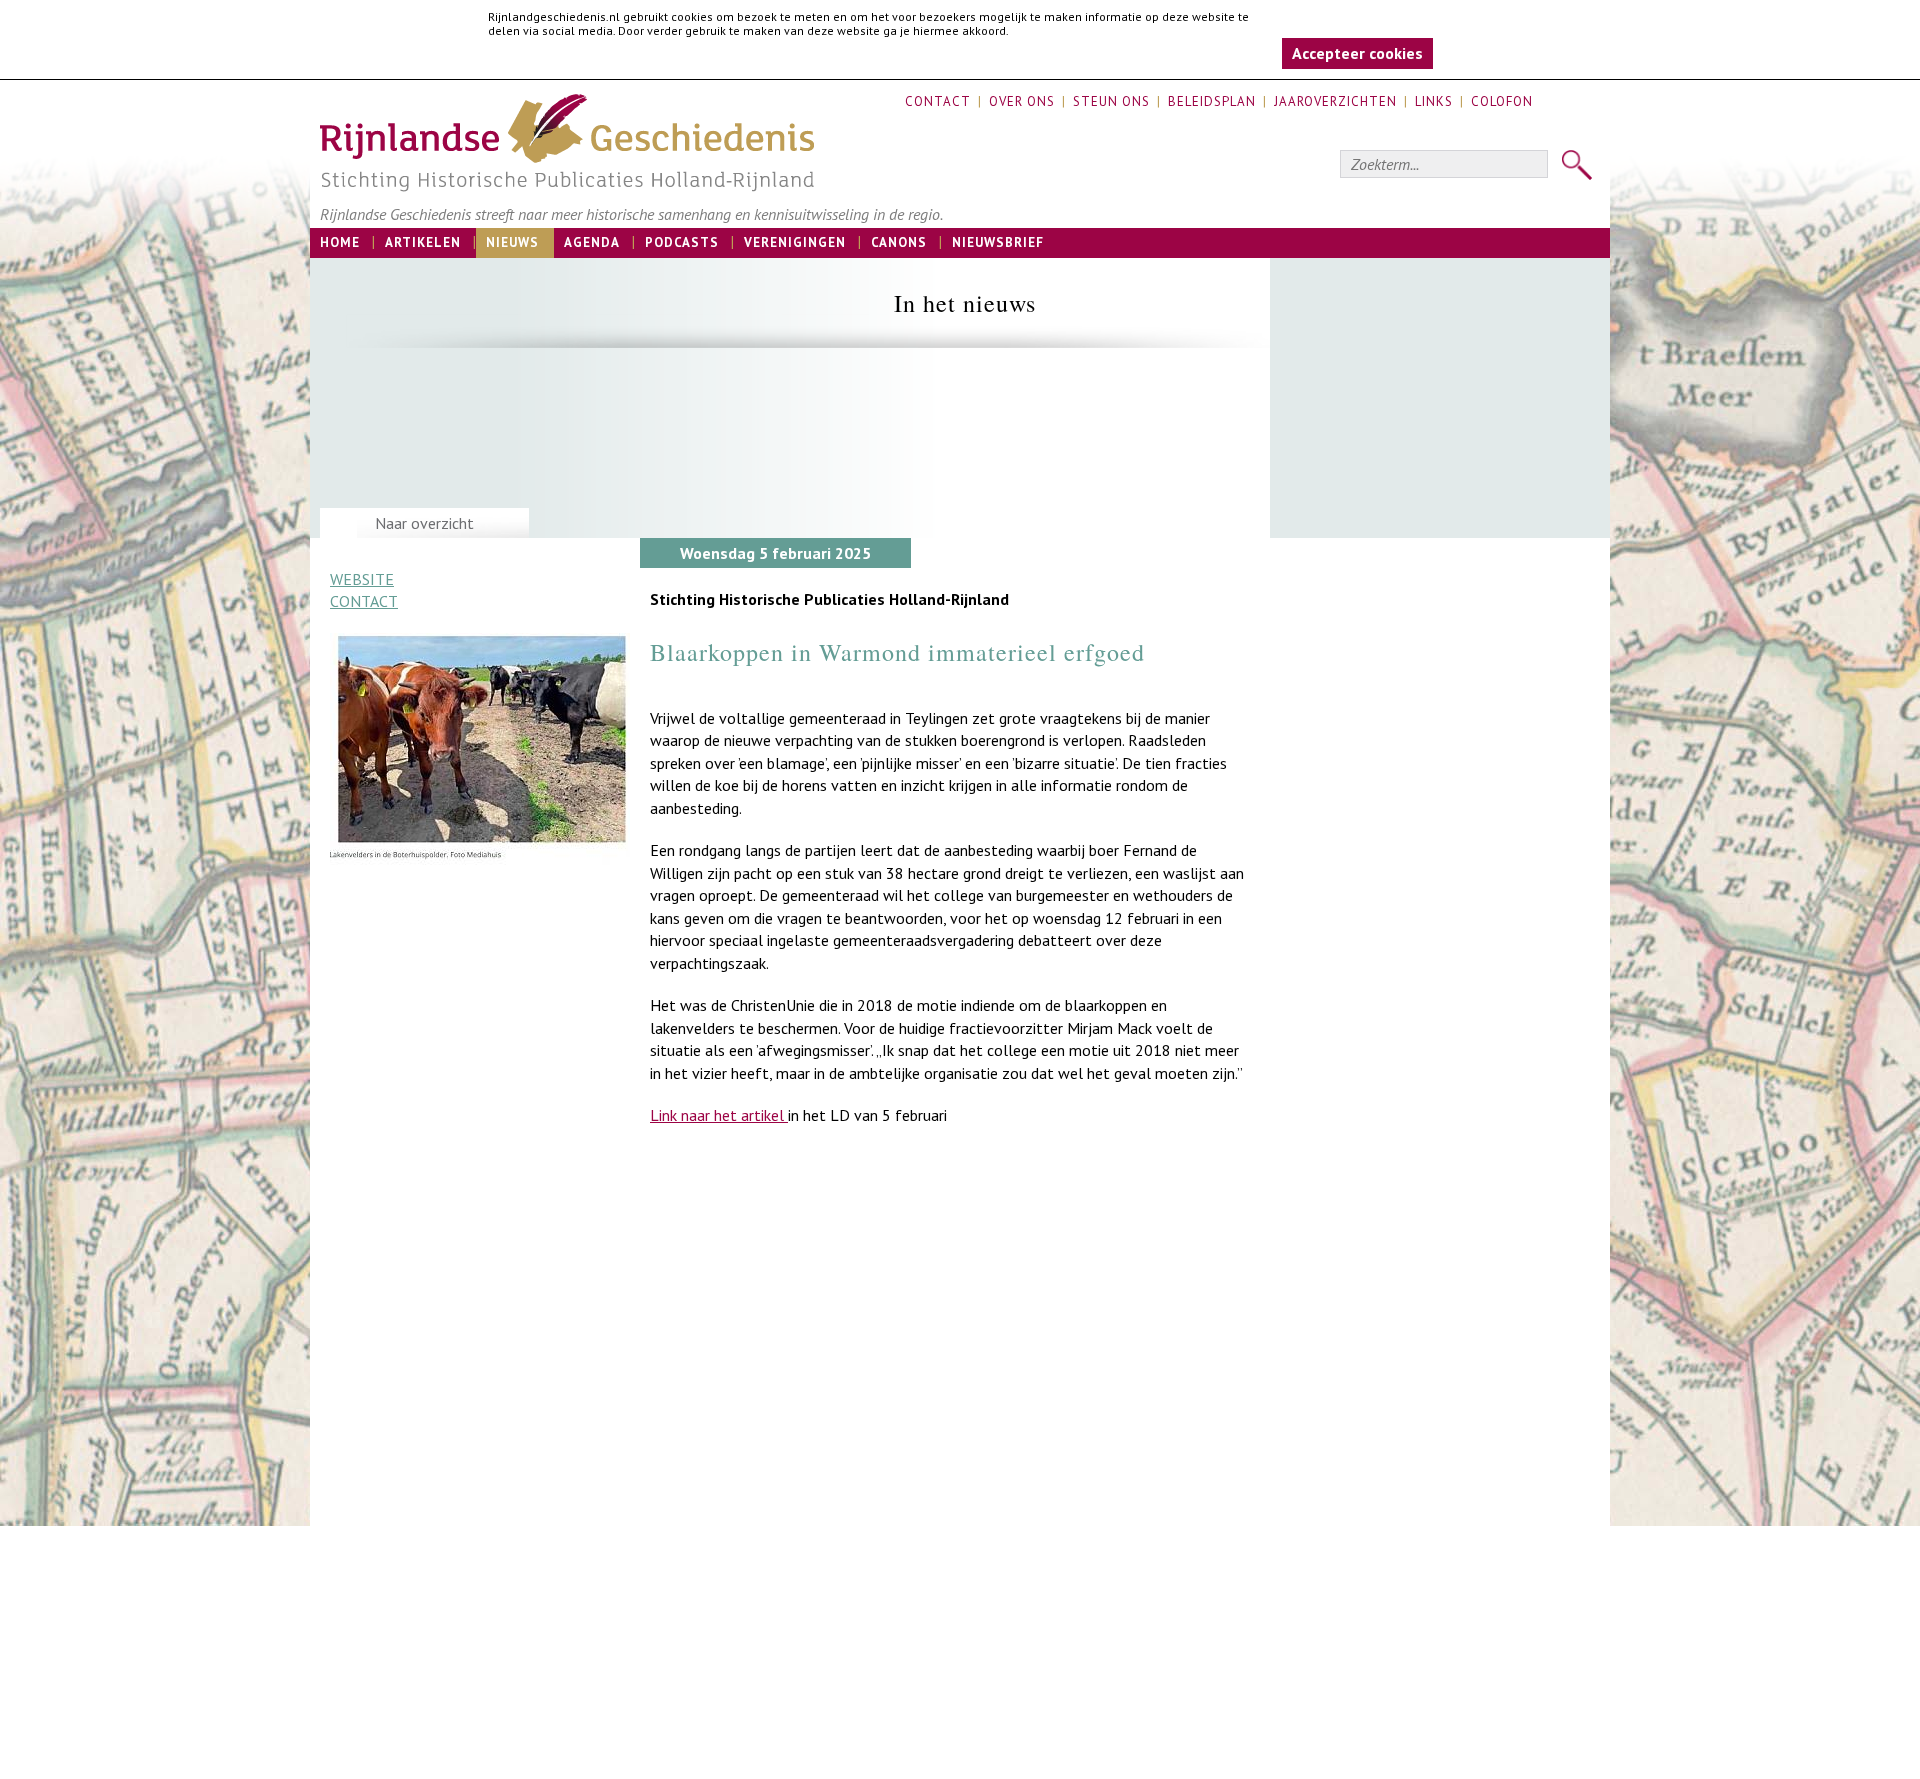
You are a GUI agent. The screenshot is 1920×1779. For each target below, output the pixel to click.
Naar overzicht (424, 523)
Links (1434, 101)
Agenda (592, 242)
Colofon (1502, 101)
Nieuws (512, 242)
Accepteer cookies (1357, 53)
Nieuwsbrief (998, 242)
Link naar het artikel (719, 1115)
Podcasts (682, 242)
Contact (938, 101)
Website (362, 579)
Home (340, 242)
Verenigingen (795, 242)
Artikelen (423, 242)
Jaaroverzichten (1335, 101)
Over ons (1022, 101)
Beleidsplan (1212, 101)
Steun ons (1111, 101)
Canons (899, 242)
